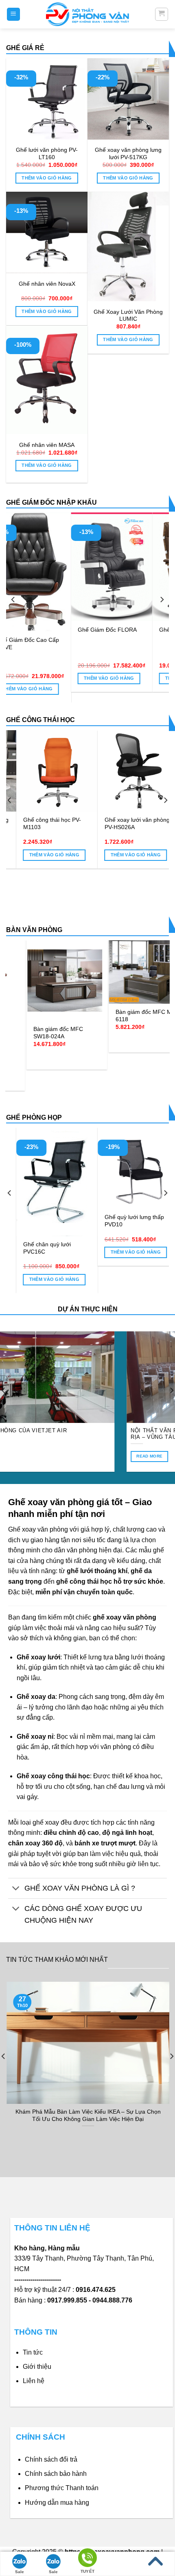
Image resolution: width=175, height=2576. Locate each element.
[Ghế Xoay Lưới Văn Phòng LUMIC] (128, 246)
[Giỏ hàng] (162, 14)
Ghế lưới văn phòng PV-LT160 (47, 154)
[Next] (162, 599)
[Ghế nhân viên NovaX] (47, 232)
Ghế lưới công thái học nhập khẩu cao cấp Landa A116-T (130, 854)
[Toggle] (16, 1889)
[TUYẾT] (87, 2559)
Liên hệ (34, 2381)
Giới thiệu (37, 2367)
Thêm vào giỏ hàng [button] (47, 178)
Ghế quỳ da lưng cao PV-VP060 (128, 1221)
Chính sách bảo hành (56, 2474)
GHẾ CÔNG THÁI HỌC (40, 720)
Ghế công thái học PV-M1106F (44, 824)
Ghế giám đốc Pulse (121, 630)
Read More (141, 1456)
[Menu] (14, 14)
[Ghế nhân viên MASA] (47, 380)
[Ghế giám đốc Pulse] (129, 567)
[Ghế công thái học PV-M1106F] (49, 771)
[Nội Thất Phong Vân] (87, 14)
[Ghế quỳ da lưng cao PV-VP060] (130, 1168)
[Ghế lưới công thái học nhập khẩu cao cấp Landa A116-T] (130, 785)
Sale (20, 2572)
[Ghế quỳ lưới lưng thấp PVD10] (48, 1168)
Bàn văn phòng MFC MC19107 (134, 1013)
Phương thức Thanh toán (62, 2488)
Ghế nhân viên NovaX (47, 284)
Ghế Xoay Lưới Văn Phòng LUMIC (128, 316)
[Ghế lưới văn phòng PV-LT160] (47, 99)
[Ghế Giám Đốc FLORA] (48, 567)
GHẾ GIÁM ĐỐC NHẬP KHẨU (51, 502)
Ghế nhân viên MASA (47, 445)
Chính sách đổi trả (51, 2459)
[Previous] (13, 599)
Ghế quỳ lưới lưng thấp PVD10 (44, 1221)
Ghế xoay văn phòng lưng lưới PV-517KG (128, 154)
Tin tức (33, 2352)
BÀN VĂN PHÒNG (34, 930)
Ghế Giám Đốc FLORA (43, 630)
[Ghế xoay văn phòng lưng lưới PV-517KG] (128, 99)
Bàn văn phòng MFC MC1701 (51, 1005)
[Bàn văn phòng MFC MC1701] (59, 967)
